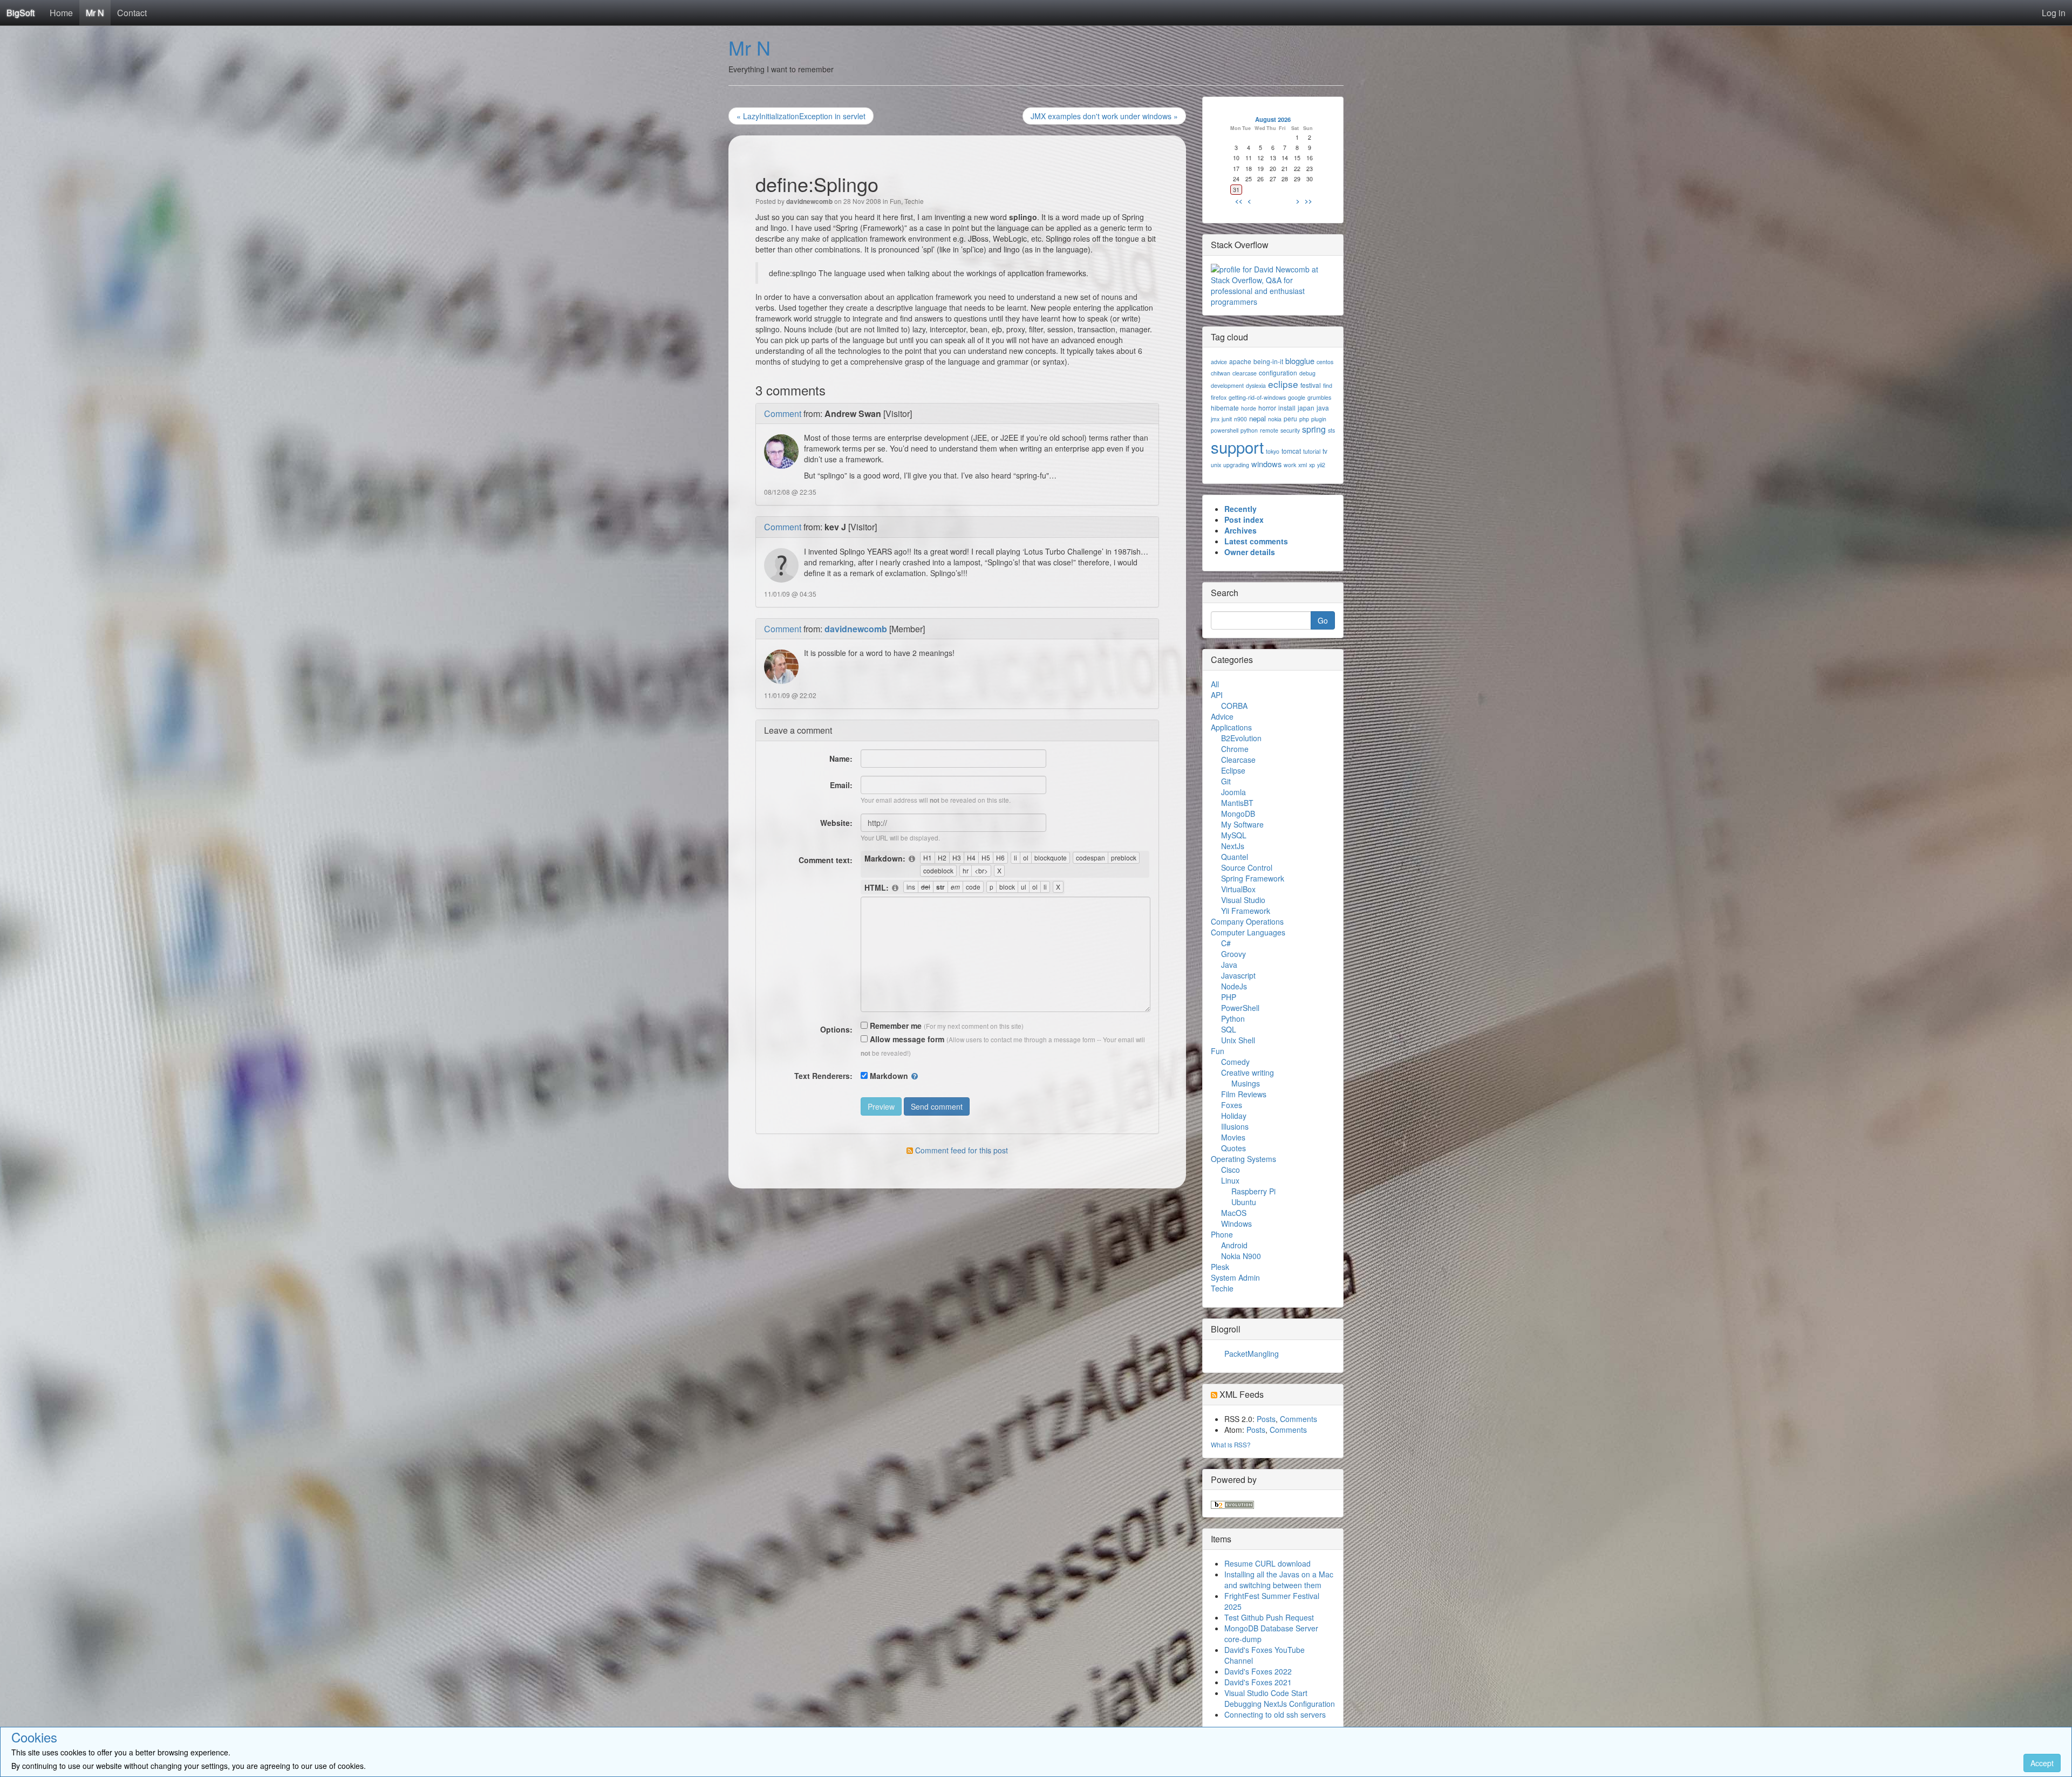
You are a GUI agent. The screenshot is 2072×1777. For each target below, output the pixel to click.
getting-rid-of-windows (1257, 397)
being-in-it (1268, 361)
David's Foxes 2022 (1258, 1671)
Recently (1241, 509)
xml (1303, 465)
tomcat (1291, 451)
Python (1233, 1019)
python (1249, 430)
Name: (841, 758)
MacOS (1234, 1213)
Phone (1222, 1234)
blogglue (1300, 361)
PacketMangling (1252, 1354)
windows (1266, 464)
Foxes (1232, 1105)
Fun (895, 201)
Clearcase (1238, 760)
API (1217, 695)
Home (61, 13)
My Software (1242, 824)
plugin (1319, 419)
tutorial (1312, 451)
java (1323, 408)
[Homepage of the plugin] (912, 859)
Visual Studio (1243, 900)
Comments (1299, 1419)
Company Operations (1247, 921)
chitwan (1221, 373)
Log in (2054, 13)
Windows (1236, 1224)
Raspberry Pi (1253, 1191)
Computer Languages (1248, 932)
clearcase (1245, 373)
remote (1269, 430)
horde (1249, 408)
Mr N (95, 13)
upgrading (1236, 465)
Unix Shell (1238, 1040)
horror (1267, 408)
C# (1226, 943)
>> (1308, 201)
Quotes (1233, 1148)
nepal (1257, 418)
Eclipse (1233, 770)
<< (1239, 201)
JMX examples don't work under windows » (1104, 116)
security (1290, 430)
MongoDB (1238, 814)
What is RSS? (1231, 1444)
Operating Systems (1243, 1159)
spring (1314, 429)
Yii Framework (1246, 911)
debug (1307, 373)
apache (1240, 361)
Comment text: (826, 860)
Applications (1231, 727)
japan (1306, 408)
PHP (1229, 997)
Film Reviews (1244, 1094)
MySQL (1234, 835)
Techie (914, 201)
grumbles (1319, 397)
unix (1216, 465)
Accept (2042, 1763)
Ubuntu (1244, 1202)
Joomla (1233, 792)
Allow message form (906, 1039)
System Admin (1235, 1277)
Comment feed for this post (960, 1150)
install (1287, 408)
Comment (783, 414)
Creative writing (1248, 1072)
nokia (1275, 419)
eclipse (1283, 384)
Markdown (889, 1076)
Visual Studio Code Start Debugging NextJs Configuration (1280, 1698)
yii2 (1321, 465)
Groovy (1233, 954)
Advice (1222, 716)
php (1304, 419)
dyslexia (1256, 385)
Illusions (1235, 1126)
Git (1226, 781)
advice (1219, 362)
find (1328, 385)
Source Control (1247, 867)
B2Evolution (1241, 738)
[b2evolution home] (1232, 1503)
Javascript (1238, 975)
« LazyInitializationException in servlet (801, 116)
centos (1325, 362)
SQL (1229, 1029)
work (1290, 465)
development (1227, 385)
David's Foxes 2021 (1258, 1682)
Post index (1244, 520)
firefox (1219, 397)
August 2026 (1273, 119)
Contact (132, 13)
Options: (836, 1029)
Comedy (1235, 1062)
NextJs (1233, 846)
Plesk (1220, 1267)
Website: (836, 823)
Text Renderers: (823, 1076)
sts (1331, 430)
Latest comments (1256, 541)
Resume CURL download (1267, 1563)
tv (1325, 451)
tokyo (1273, 451)
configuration (1278, 373)
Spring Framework (1253, 878)
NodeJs (1234, 986)
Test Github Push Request (1269, 1617)
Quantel (1235, 857)
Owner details (1250, 552)
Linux (1230, 1180)
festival (1311, 385)
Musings (1246, 1083)
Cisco (1231, 1170)
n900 (1241, 419)
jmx (1215, 419)
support (1237, 447)
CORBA (1234, 706)
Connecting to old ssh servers (1275, 1714)
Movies (1233, 1137)
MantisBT (1237, 803)
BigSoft (21, 13)
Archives (1241, 530)
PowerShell (1240, 1008)
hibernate (1225, 408)
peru (1290, 418)
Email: (841, 785)
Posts (1266, 1419)
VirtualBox (1238, 889)
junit (1227, 419)
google (1297, 397)
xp (1312, 465)
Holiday (1234, 1116)
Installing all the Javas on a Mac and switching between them (1279, 1580)
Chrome (1235, 749)
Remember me (895, 1026)
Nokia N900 (1241, 1256)
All (1215, 684)
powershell (1225, 430)
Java (1229, 965)
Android (1234, 1245)
